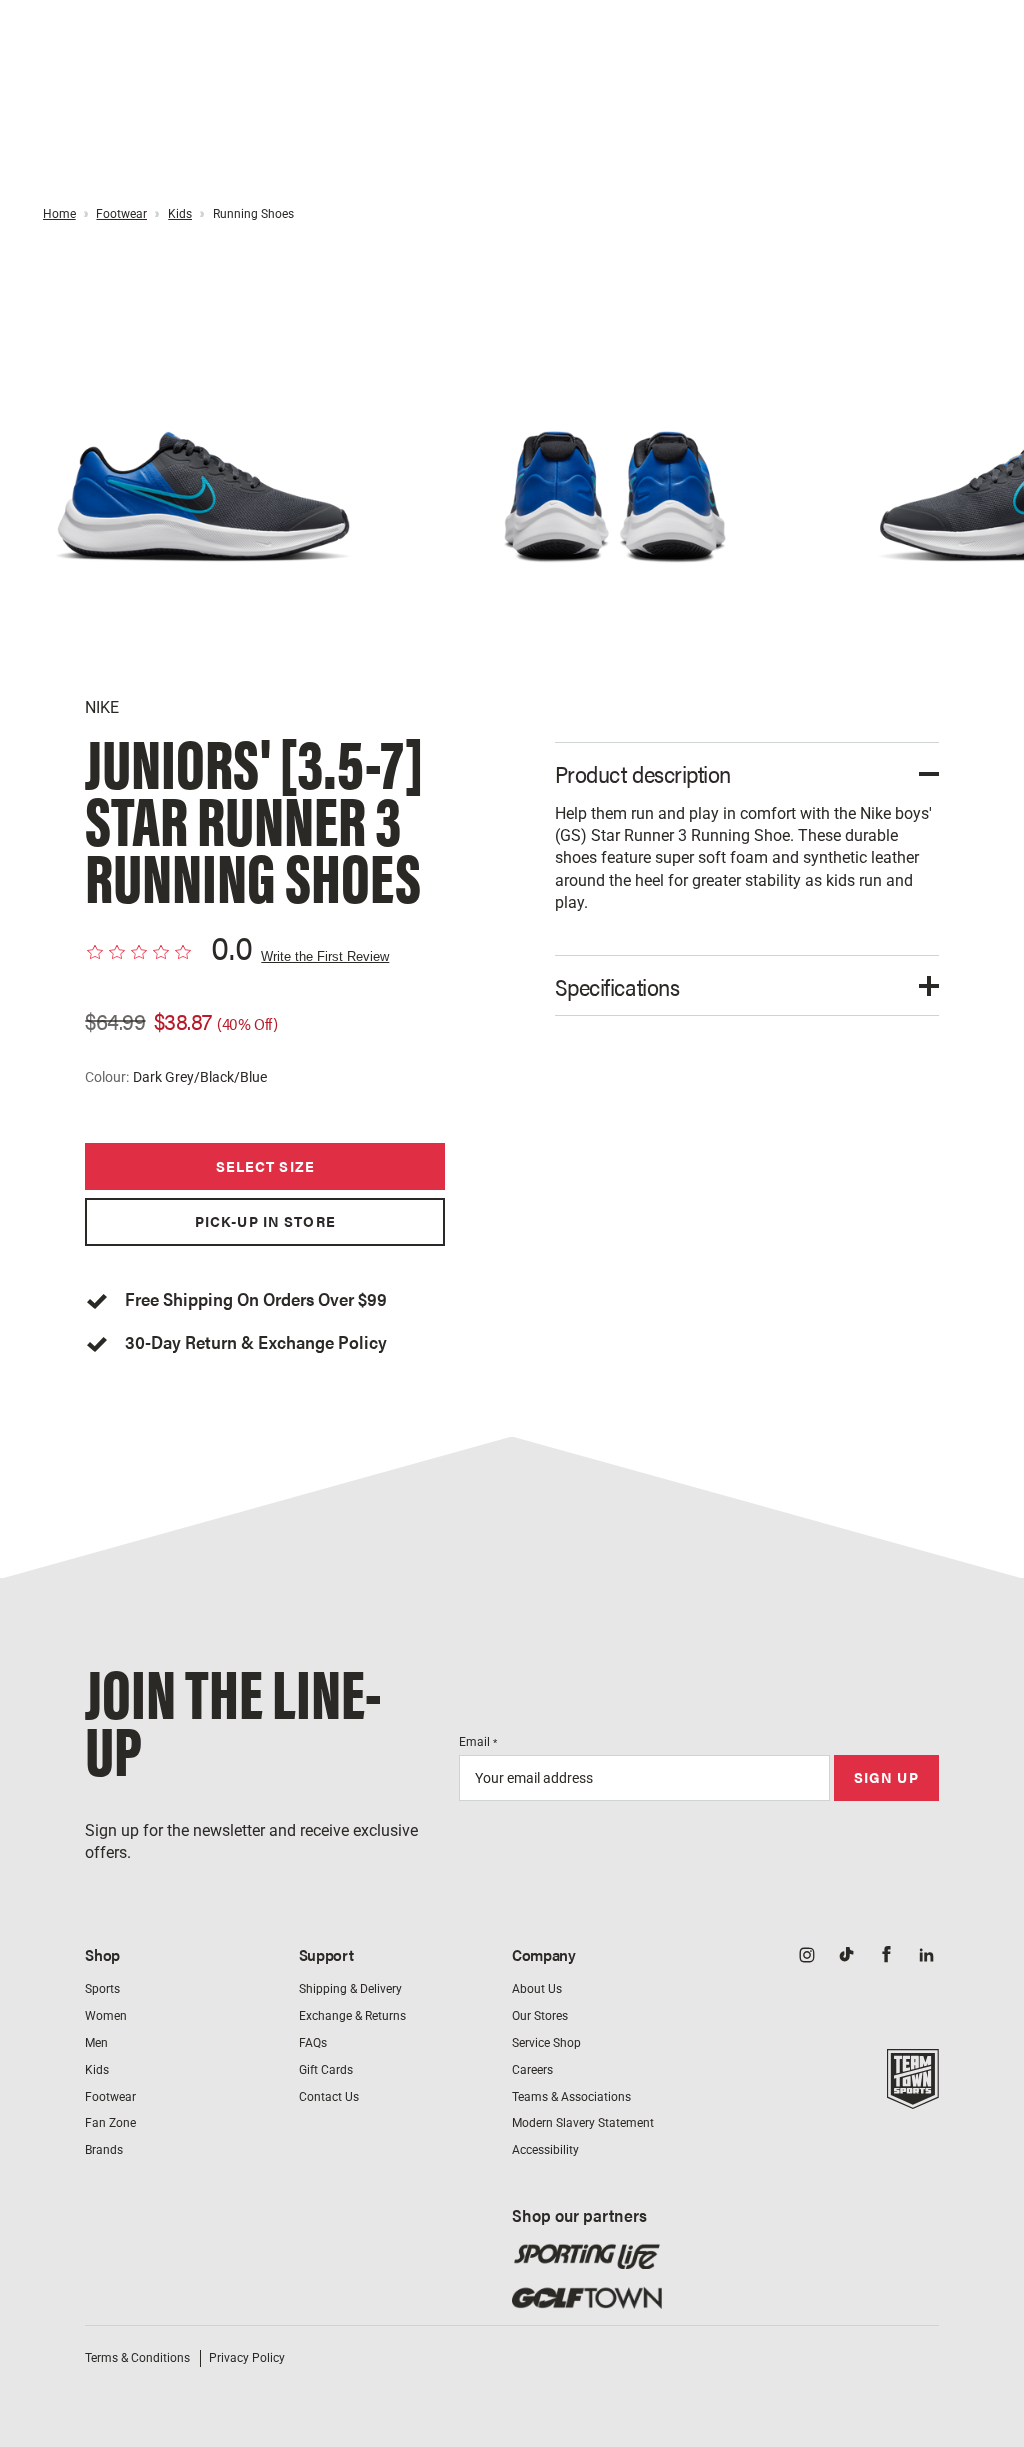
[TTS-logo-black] (913, 2097)
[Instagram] (807, 1957)
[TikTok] (847, 1957)
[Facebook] (887, 1957)
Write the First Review (325, 957)
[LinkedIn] (927, 1957)
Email (478, 1742)
